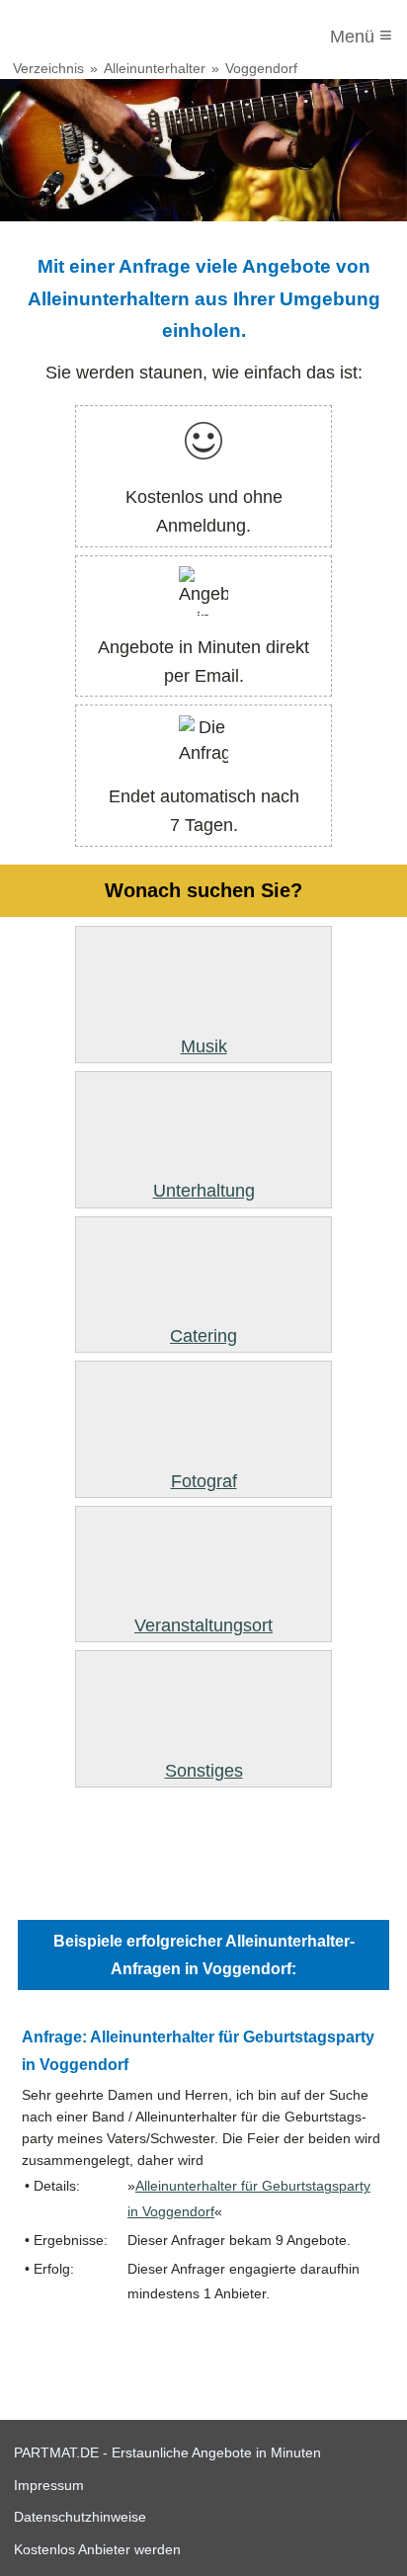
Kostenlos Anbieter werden (97, 2549)
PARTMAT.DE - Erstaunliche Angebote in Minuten (167, 2452)
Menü (361, 35)
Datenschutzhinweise (80, 2517)
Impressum (49, 2485)
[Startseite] (96, 37)
